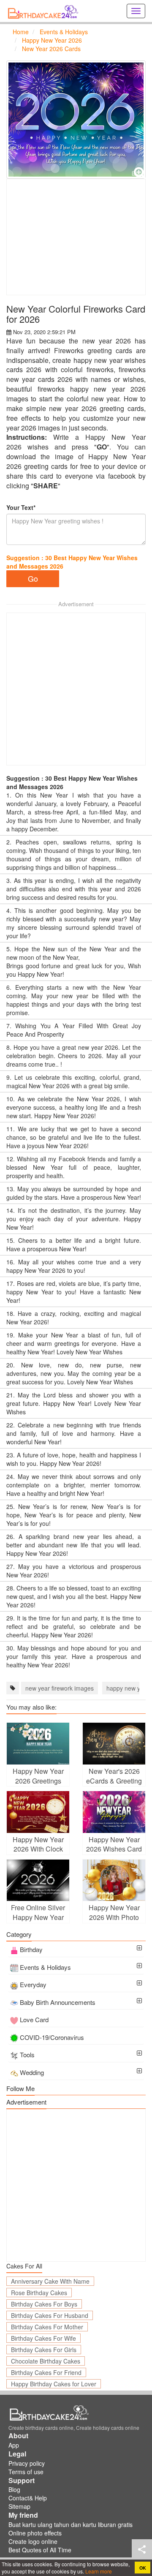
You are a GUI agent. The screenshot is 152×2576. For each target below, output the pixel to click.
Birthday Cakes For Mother (47, 2327)
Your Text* (21, 507)
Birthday (31, 1949)
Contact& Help (28, 2498)
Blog (14, 2489)
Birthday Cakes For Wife (43, 2338)
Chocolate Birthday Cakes (46, 2361)
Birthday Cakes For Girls (44, 2350)
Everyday (33, 1984)
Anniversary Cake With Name (50, 2281)
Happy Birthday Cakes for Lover (54, 2384)
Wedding (32, 2072)
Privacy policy (27, 2463)
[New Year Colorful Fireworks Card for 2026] (76, 120)
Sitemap (19, 2506)
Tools (27, 2055)
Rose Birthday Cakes (39, 2293)
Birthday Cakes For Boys (44, 2304)
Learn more (98, 2571)
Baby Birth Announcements (58, 2002)
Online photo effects (35, 2533)
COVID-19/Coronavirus (52, 2037)
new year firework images (60, 1688)
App (14, 2445)
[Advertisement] (76, 237)
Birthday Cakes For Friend (46, 2372)
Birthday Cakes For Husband (50, 2315)
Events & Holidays (45, 1967)
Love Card (34, 2019)
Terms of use (26, 2472)
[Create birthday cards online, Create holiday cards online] (44, 11)
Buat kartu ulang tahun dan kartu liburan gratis (71, 2524)
